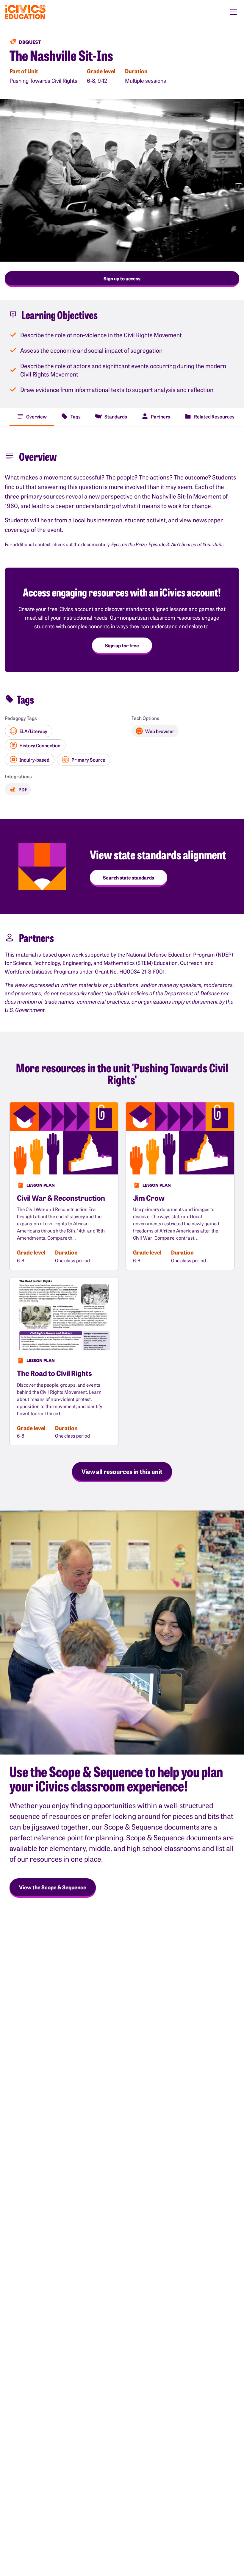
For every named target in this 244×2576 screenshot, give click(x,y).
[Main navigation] (233, 12)
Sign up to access (122, 278)
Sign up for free (122, 645)
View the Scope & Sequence (53, 1887)
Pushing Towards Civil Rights (43, 81)
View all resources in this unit (122, 1471)
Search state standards (129, 877)
